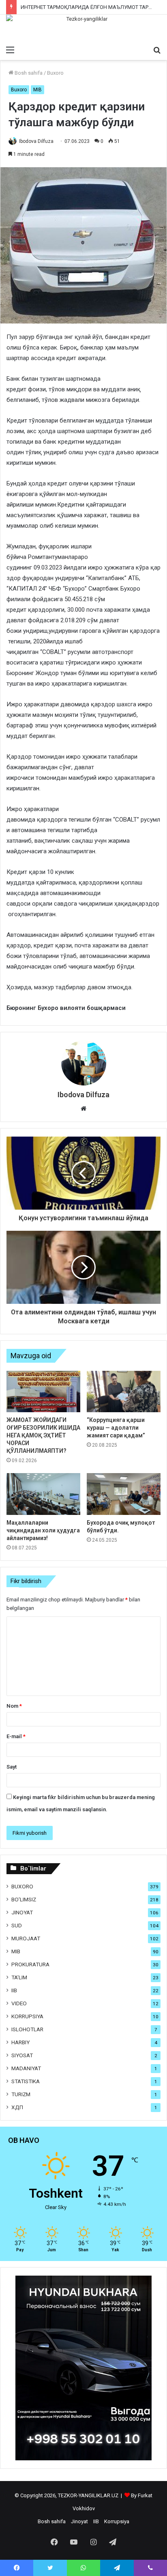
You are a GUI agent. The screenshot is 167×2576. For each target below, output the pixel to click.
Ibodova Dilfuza (36, 141)
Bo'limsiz (24, 1899)
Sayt (12, 1767)
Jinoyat (22, 1912)
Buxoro (55, 73)
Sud (17, 1925)
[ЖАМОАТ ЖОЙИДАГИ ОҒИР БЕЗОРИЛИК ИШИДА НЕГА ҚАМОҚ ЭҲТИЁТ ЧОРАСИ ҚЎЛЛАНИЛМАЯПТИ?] (43, 1392)
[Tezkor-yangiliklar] (83, 28)
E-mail (16, 1736)
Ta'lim (19, 1977)
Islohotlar (27, 2029)
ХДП (17, 2107)
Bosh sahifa (28, 73)
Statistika (26, 2081)
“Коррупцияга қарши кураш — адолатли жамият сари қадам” (116, 1428)
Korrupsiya (27, 2016)
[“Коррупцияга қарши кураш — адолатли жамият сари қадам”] (124, 1392)
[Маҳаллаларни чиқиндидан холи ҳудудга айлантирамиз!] (43, 1494)
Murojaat (26, 1938)
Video (19, 2003)
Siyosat (22, 2055)
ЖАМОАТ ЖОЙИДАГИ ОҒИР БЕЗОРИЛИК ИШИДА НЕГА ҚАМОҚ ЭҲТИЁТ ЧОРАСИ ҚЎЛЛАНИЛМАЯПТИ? (43, 1435)
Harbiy (20, 2042)
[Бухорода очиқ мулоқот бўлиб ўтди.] (124, 1494)
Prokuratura (30, 1964)
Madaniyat (26, 2068)
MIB (37, 90)
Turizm (21, 2094)
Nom (14, 1706)
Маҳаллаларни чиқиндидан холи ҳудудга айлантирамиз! (43, 1530)
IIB (14, 1990)
